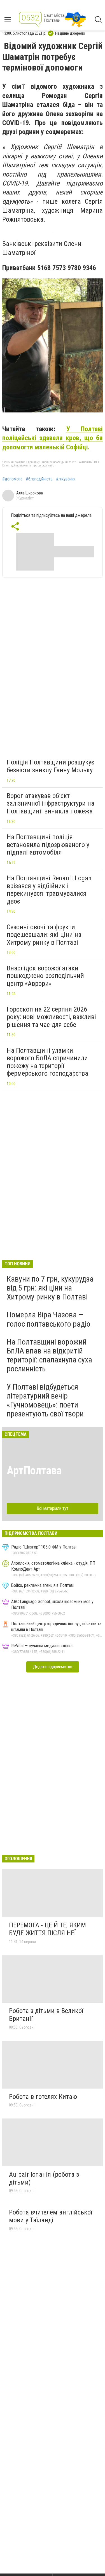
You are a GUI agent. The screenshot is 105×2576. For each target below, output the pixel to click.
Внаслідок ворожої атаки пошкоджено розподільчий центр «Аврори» (45, 976)
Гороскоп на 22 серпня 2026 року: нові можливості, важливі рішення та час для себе (51, 1017)
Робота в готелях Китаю (43, 2097)
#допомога (12, 479)
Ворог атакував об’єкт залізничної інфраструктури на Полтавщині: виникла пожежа (51, 803)
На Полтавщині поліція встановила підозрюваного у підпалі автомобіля (48, 845)
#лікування (66, 479)
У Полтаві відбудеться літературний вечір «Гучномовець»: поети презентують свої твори (45, 1400)
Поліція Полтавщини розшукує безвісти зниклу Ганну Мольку (51, 766)
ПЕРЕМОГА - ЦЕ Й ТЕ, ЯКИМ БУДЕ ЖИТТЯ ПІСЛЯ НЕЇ (47, 1929)
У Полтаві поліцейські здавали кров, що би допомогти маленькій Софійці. (53, 438)
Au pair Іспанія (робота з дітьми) (44, 2178)
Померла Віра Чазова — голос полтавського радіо (49, 1319)
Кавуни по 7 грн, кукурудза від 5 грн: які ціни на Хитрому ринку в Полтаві (50, 1288)
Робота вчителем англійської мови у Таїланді (51, 2216)
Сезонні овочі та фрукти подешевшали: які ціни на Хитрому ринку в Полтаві (44, 935)
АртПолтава (34, 1471)
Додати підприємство (53, 1667)
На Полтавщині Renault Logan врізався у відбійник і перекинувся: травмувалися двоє (49, 890)
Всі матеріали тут (53, 1508)
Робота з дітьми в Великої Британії (46, 2015)
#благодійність (39, 479)
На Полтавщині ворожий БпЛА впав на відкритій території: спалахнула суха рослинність (49, 1355)
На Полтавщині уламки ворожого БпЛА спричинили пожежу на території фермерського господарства (47, 1062)
